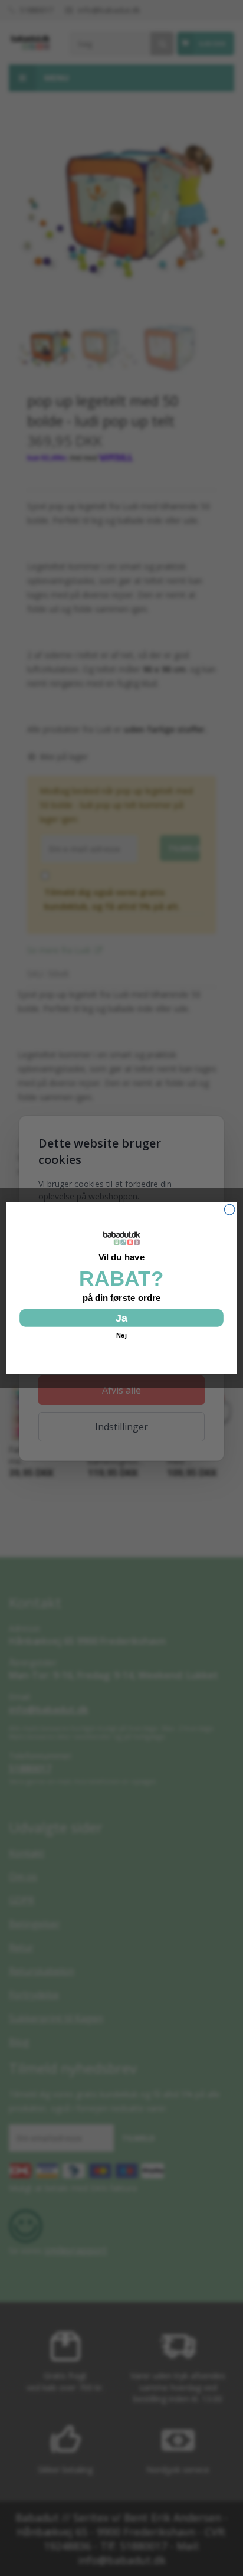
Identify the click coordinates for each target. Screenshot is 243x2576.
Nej (121, 1336)
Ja (121, 1318)
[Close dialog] (229, 1209)
